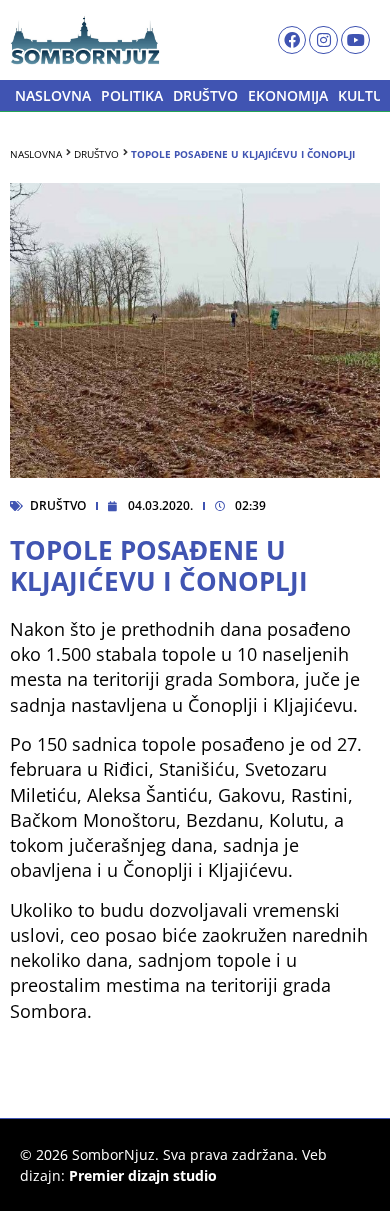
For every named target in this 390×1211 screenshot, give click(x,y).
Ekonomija (288, 95)
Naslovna (53, 95)
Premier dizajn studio (143, 1175)
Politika (132, 95)
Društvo (205, 95)
